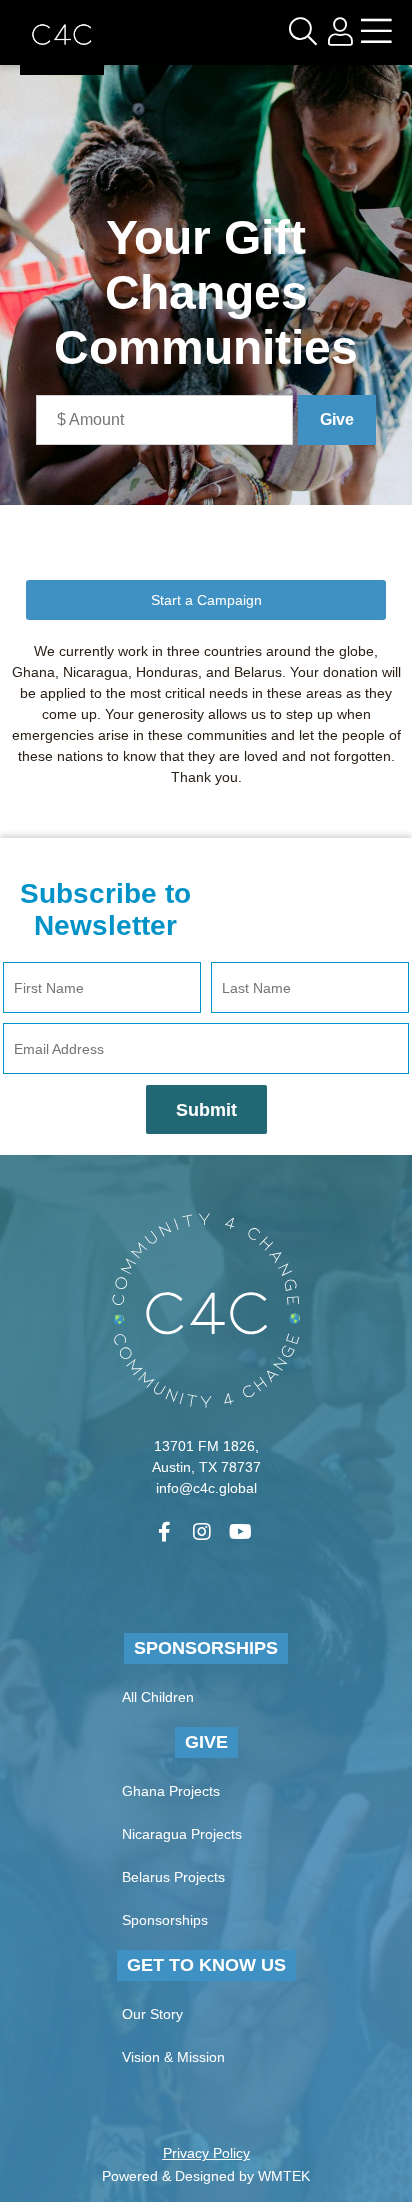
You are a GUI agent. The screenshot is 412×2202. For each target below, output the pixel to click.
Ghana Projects (171, 1791)
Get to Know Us (206, 1965)
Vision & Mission (173, 2057)
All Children (158, 1697)
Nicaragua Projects (182, 1834)
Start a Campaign (206, 600)
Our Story (152, 2014)
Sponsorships (206, 1648)
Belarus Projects (173, 1877)
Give (206, 1742)
